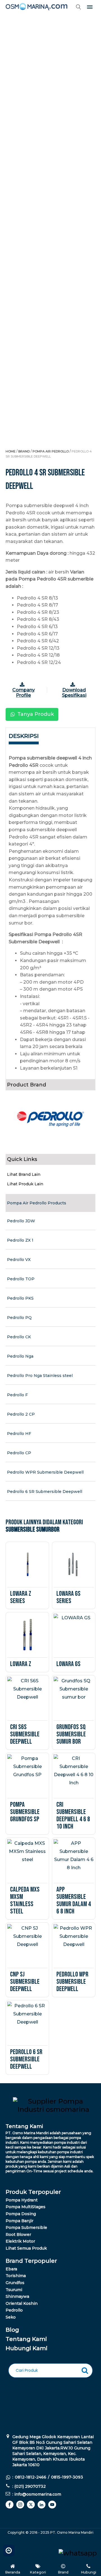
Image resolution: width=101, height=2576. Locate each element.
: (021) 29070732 (29, 2486)
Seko (11, 2317)
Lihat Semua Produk (26, 2248)
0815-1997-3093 (67, 2477)
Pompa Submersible (27, 2227)
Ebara (11, 2269)
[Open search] (79, 7)
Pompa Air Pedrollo (51, 451)
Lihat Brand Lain (24, 1174)
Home (11, 451)
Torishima (16, 2276)
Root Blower (18, 2234)
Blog (12, 2330)
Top (9, 2549)
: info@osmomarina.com (37, 2494)
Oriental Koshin (22, 2303)
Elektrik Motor (20, 2241)
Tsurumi (14, 2290)
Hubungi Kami (27, 2348)
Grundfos (15, 2283)
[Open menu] (90, 7)
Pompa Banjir (19, 2221)
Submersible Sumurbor (33, 1529)
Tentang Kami (26, 2339)
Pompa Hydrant (22, 2200)
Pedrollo (14, 2310)
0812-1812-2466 (31, 2477)
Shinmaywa (17, 2296)
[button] (32, 714)
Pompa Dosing (21, 2214)
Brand (24, 451)
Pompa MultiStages (26, 2207)
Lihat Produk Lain (25, 1184)
